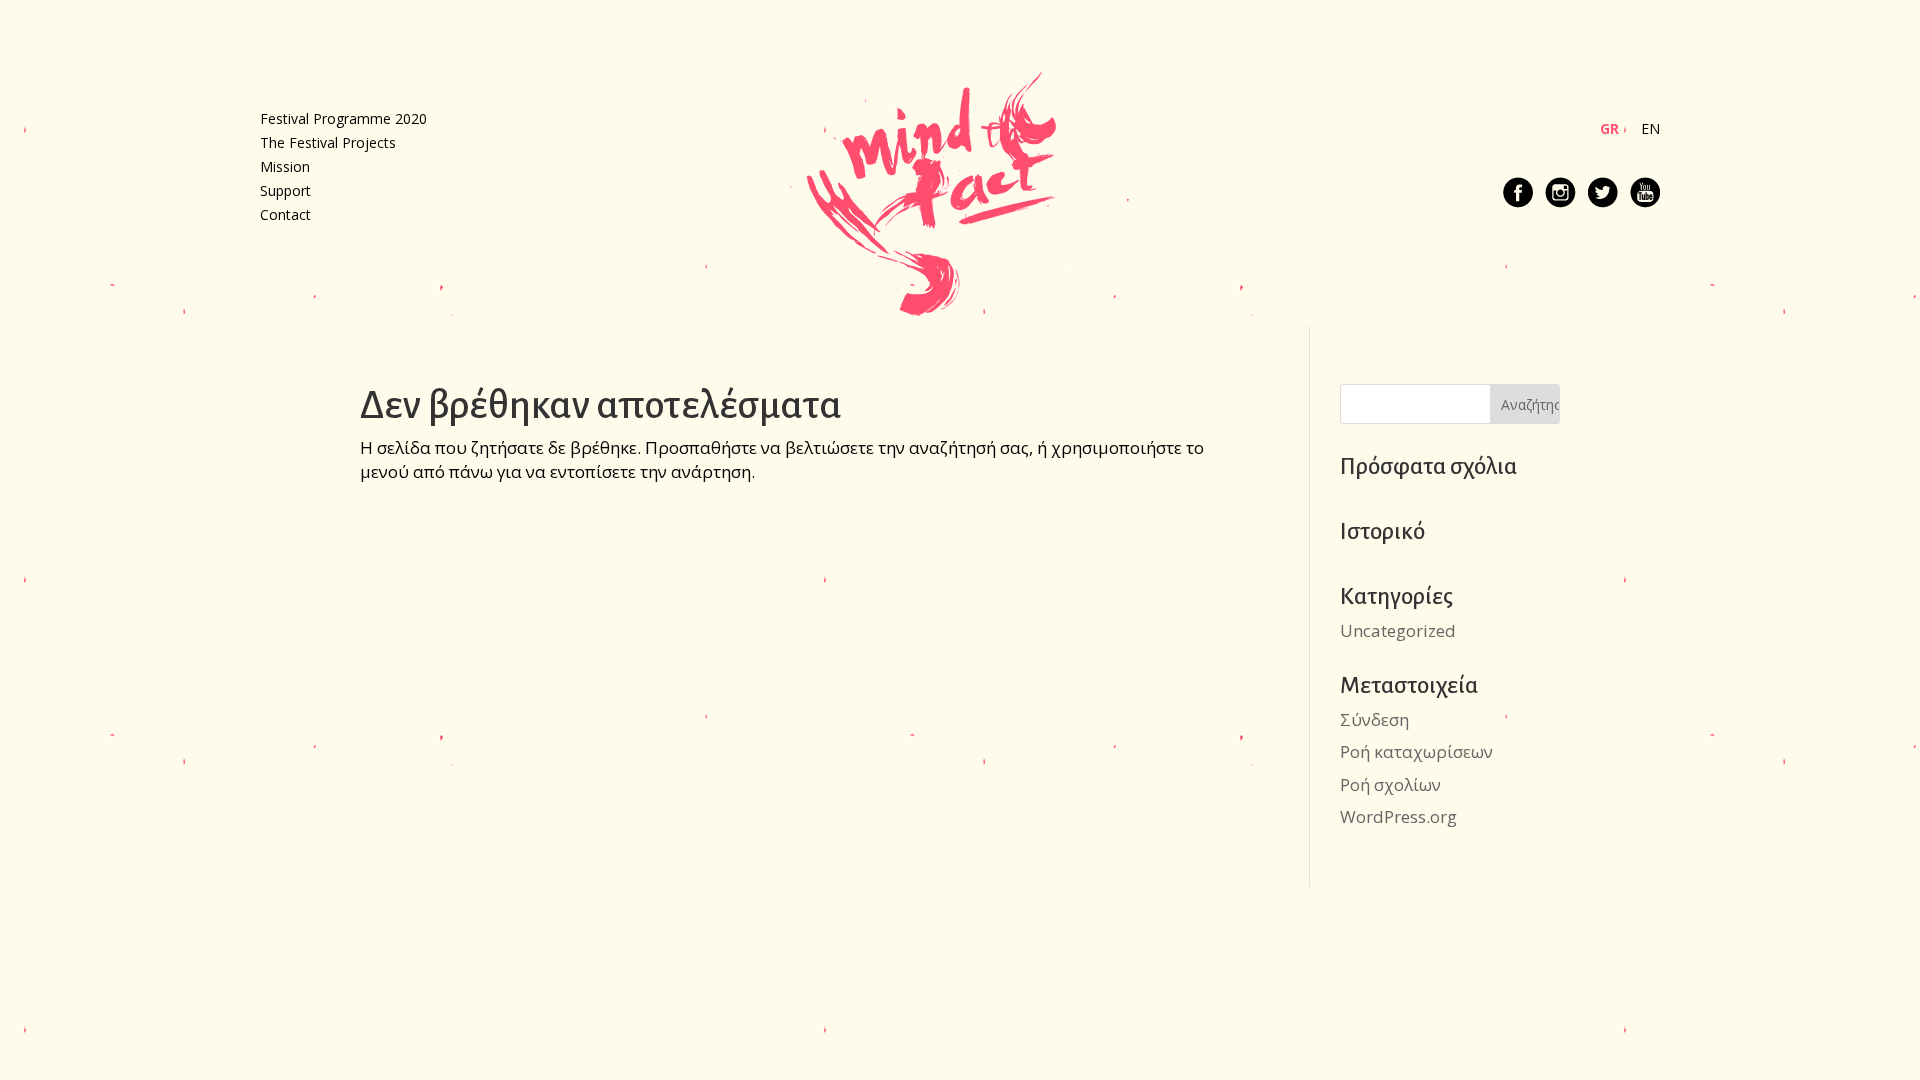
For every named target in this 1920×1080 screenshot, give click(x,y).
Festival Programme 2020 (343, 120)
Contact (285, 216)
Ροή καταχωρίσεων (1416, 751)
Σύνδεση (1374, 719)
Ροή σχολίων (1390, 784)
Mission (285, 168)
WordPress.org (1398, 816)
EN (1650, 130)
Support (285, 192)
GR (1609, 130)
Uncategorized (1398, 630)
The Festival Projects (328, 144)
